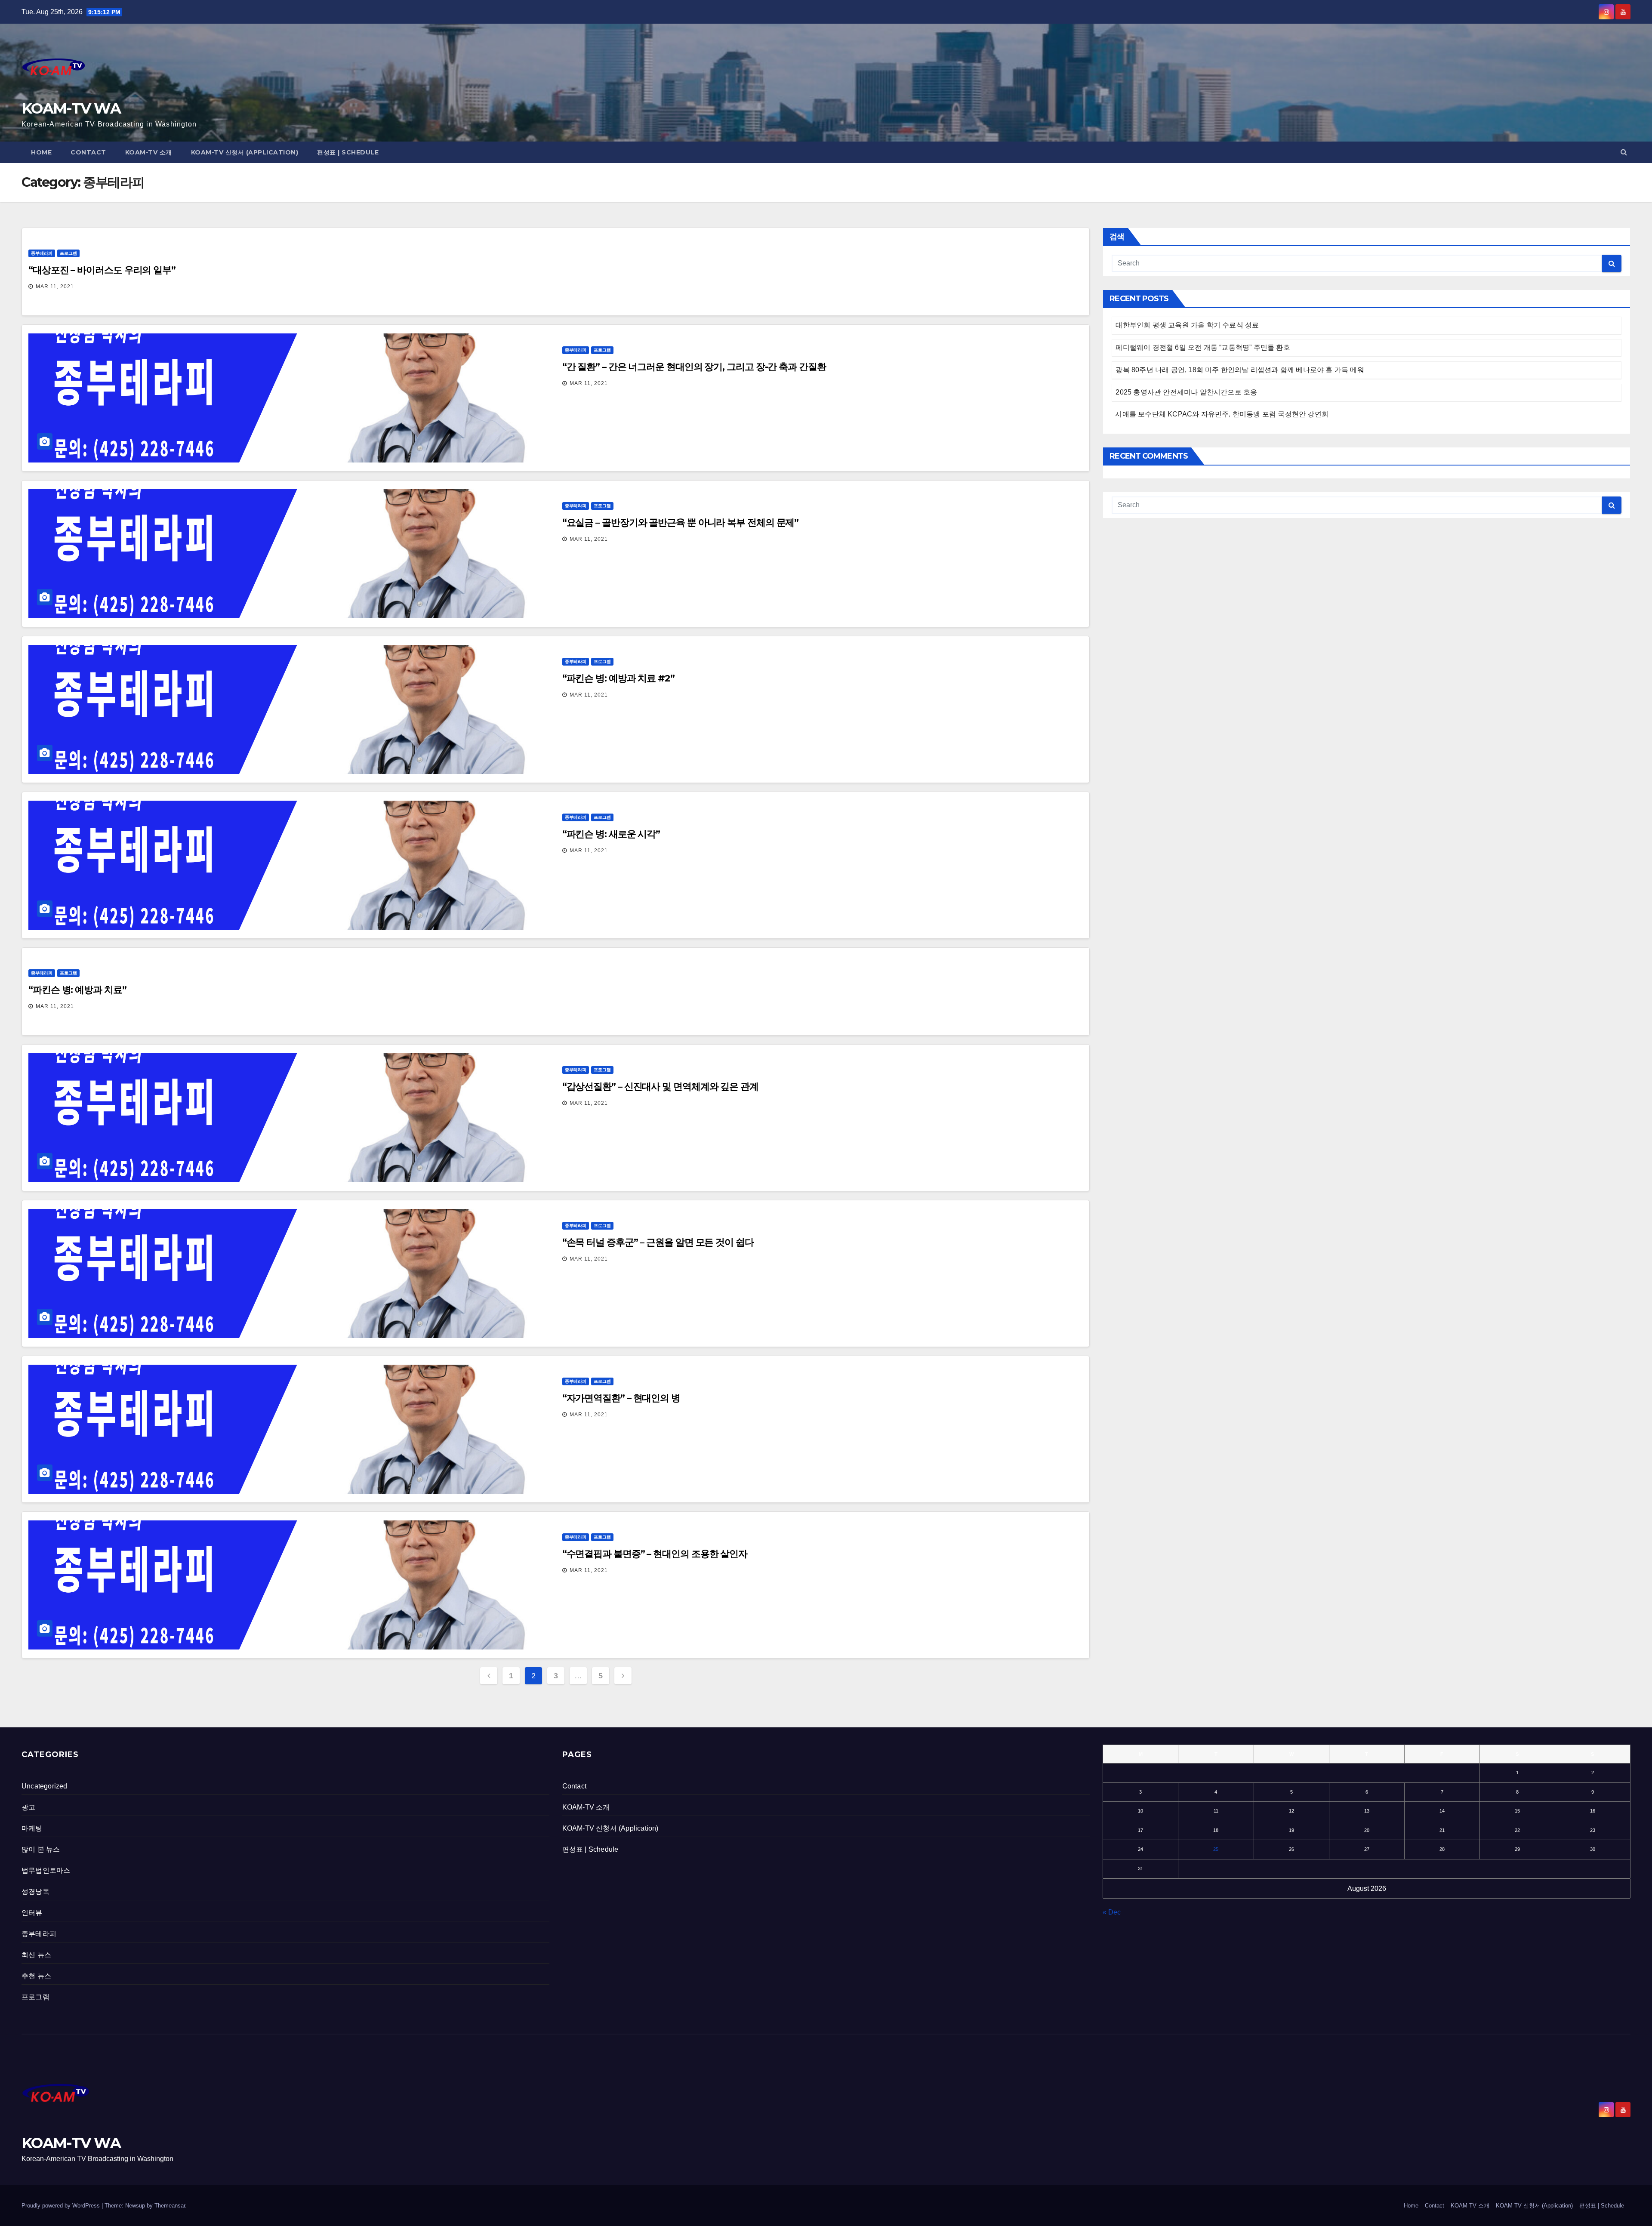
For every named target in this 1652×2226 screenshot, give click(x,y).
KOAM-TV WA (71, 108)
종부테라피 (42, 253)
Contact (88, 152)
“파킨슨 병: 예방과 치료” (77, 990)
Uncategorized (45, 1786)
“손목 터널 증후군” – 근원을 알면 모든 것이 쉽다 (658, 1242)
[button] (1624, 152)
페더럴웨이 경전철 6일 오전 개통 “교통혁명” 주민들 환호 (1203, 347)
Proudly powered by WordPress (62, 2206)
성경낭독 (35, 1891)
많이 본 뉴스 (41, 1849)
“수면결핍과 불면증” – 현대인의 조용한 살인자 (655, 1554)
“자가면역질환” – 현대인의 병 (621, 1398)
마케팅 (32, 1828)
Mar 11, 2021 (55, 287)
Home (41, 152)
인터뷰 (32, 1913)
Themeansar (170, 2206)
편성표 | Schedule (348, 152)
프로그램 (68, 253)
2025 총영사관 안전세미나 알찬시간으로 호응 (1186, 392)
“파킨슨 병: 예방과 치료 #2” (618, 678)
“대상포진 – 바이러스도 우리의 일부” (102, 270)
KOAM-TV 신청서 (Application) (245, 152)
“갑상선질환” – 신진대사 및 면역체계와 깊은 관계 (660, 1087)
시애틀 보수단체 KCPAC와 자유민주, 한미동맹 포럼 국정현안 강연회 (1222, 414)
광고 (28, 1807)
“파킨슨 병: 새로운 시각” (611, 834)
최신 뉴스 (36, 1955)
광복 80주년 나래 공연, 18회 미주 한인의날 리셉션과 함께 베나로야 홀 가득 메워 (1240, 370)
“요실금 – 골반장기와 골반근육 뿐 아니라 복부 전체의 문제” (681, 523)
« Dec (1112, 1912)
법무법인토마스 (46, 1870)
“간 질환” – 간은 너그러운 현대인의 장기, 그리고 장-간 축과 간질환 (694, 367)
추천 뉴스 (36, 1976)
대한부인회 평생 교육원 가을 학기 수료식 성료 (1187, 325)
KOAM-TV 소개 (149, 152)
